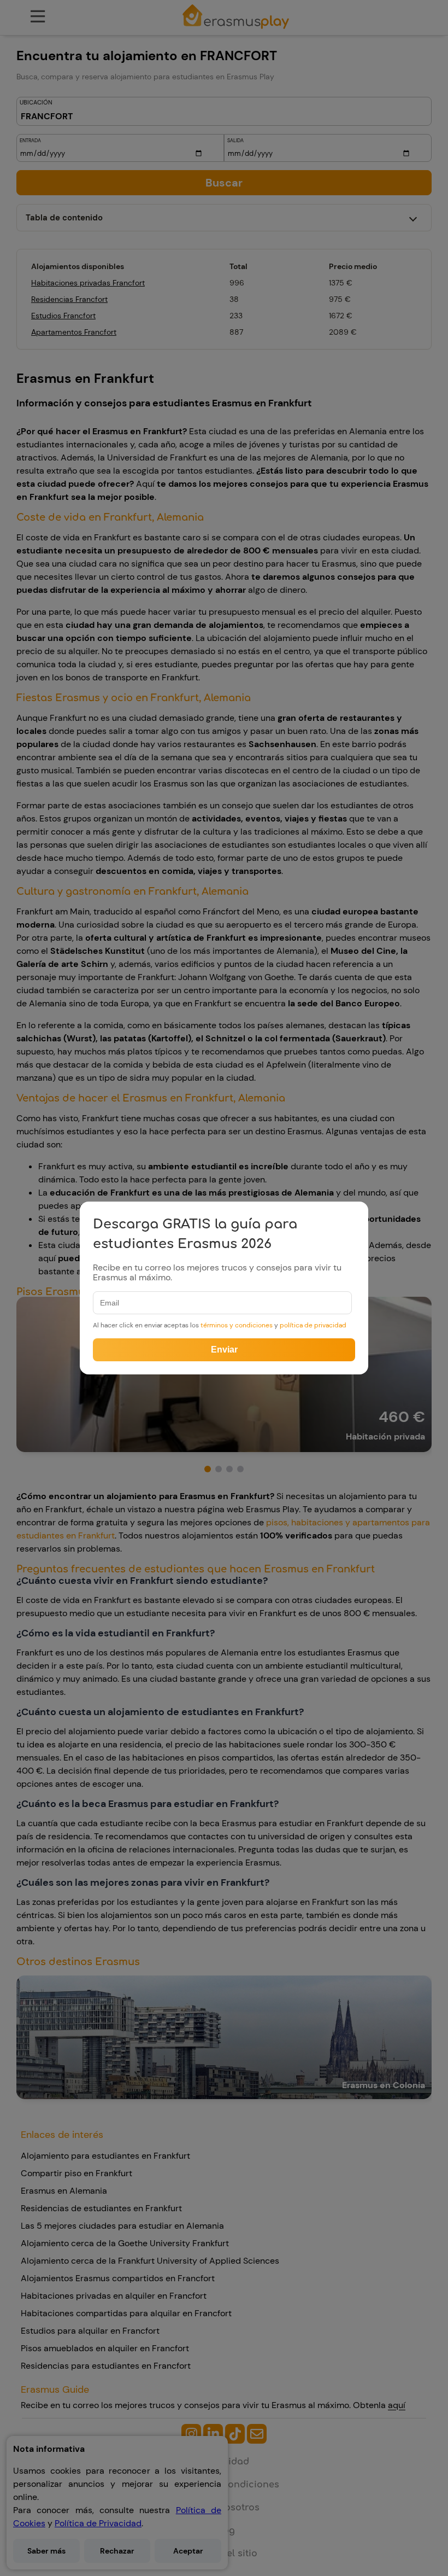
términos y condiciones (237, 1325)
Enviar (224, 1350)
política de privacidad (313, 1325)
